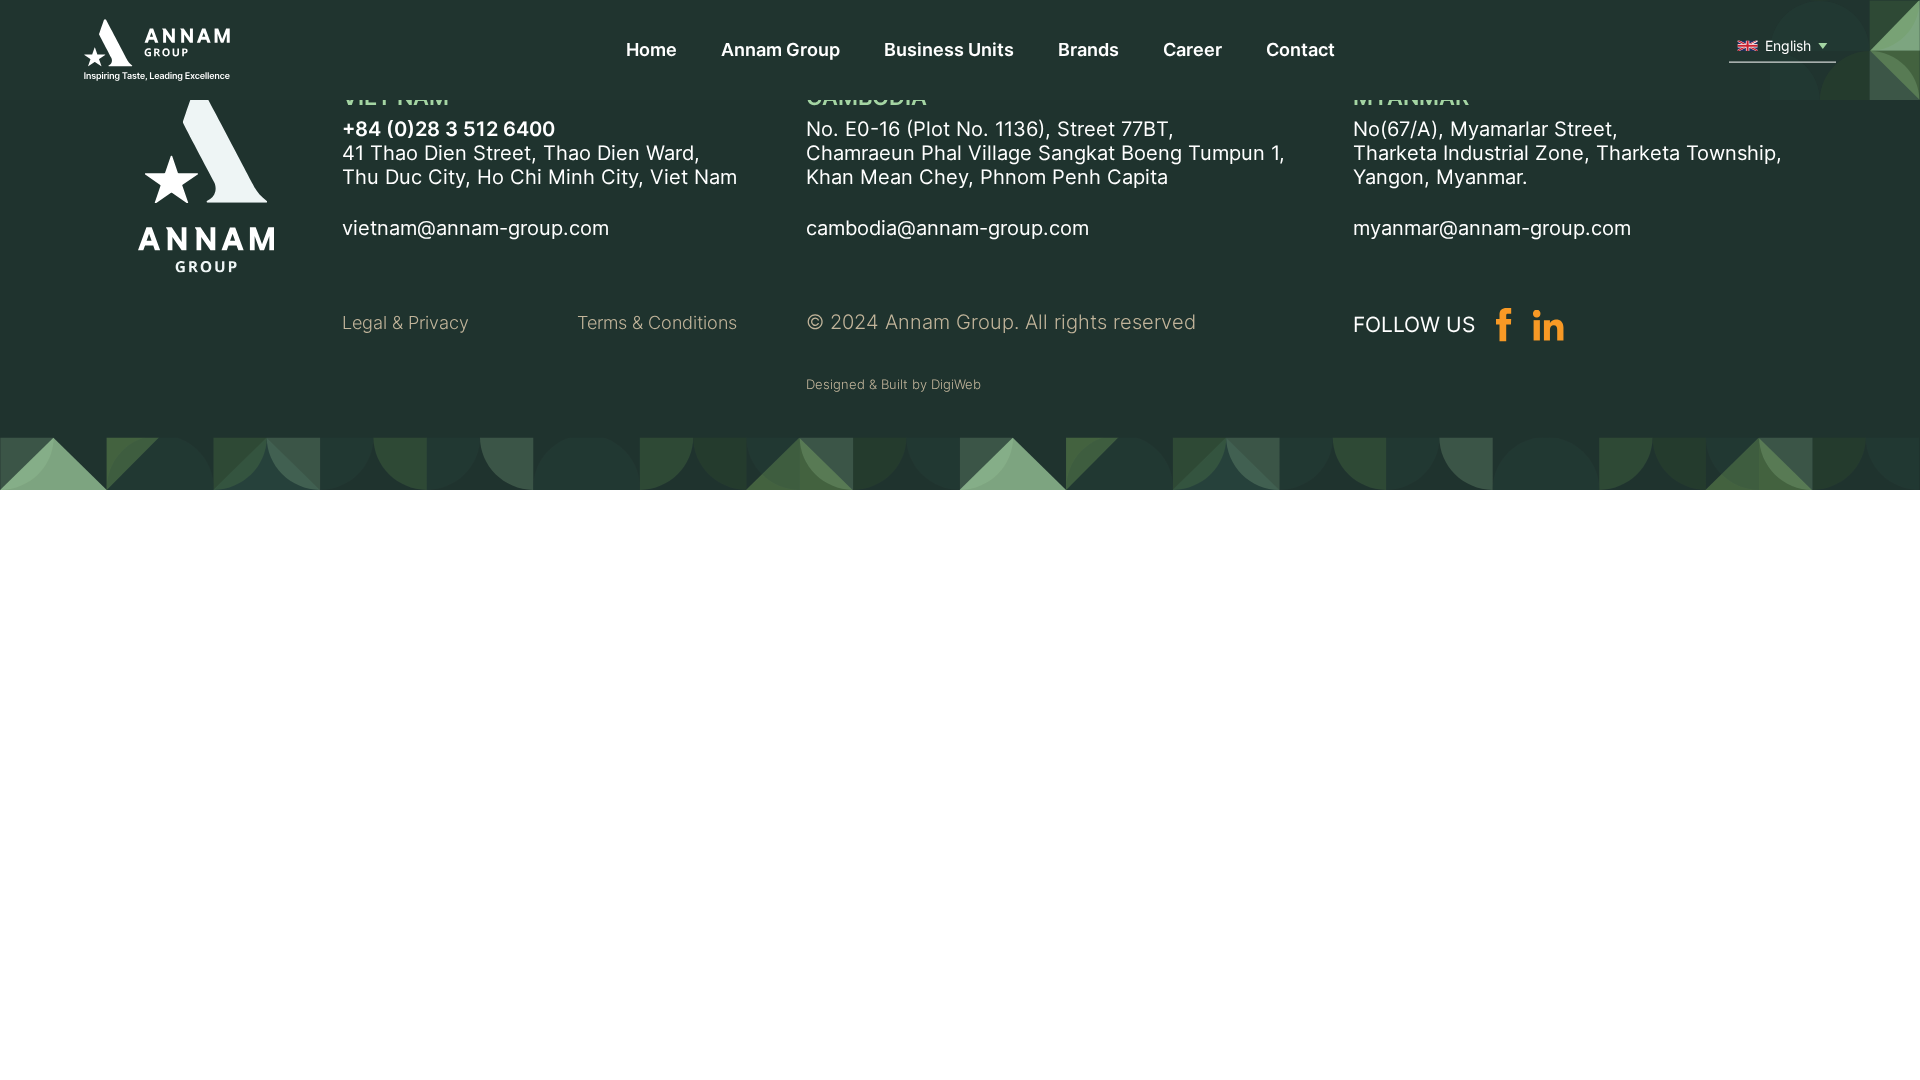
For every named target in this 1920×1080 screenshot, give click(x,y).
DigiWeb (956, 384)
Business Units (949, 49)
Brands (1088, 49)
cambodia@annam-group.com (947, 228)
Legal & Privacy (405, 322)
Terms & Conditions (657, 322)
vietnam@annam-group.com (475, 228)
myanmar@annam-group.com (1492, 228)
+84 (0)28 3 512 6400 (448, 129)
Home (651, 49)
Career (1192, 49)
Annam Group (780, 49)
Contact (1300, 49)
